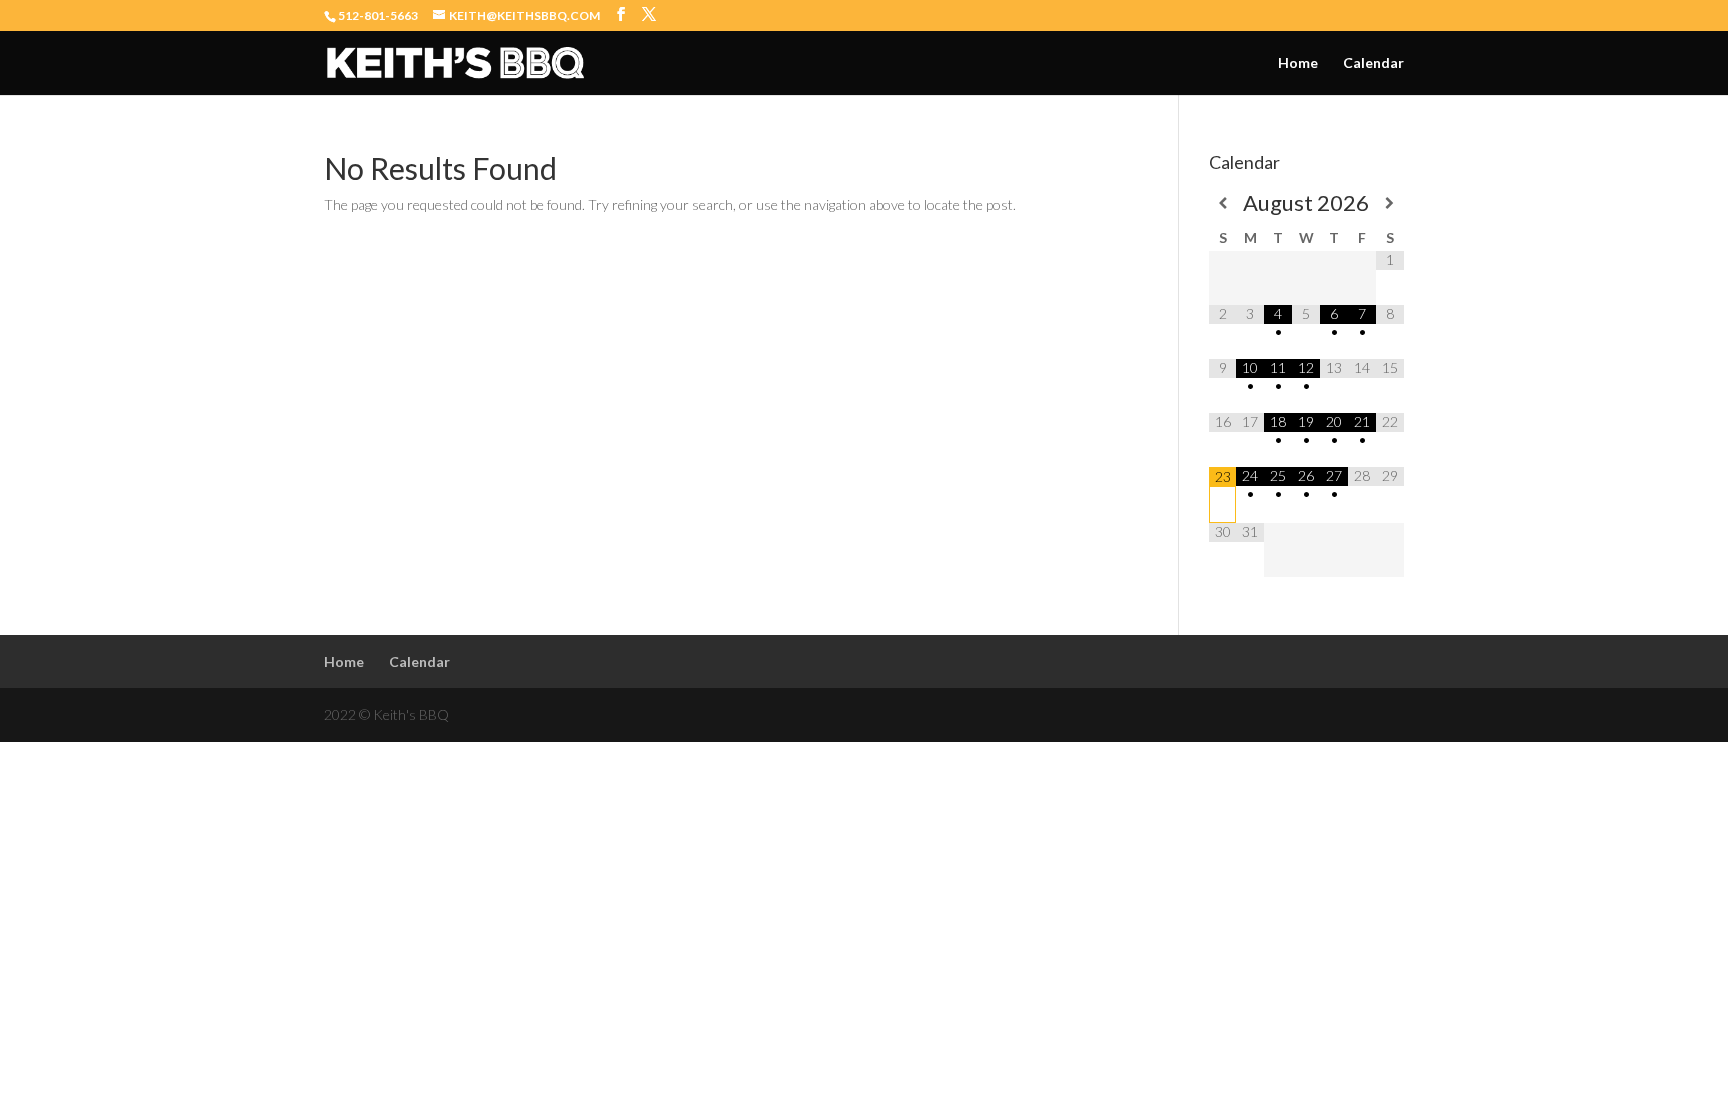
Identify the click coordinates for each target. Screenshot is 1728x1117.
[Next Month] (1390, 203)
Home (1298, 63)
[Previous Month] (1223, 203)
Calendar (1373, 63)
